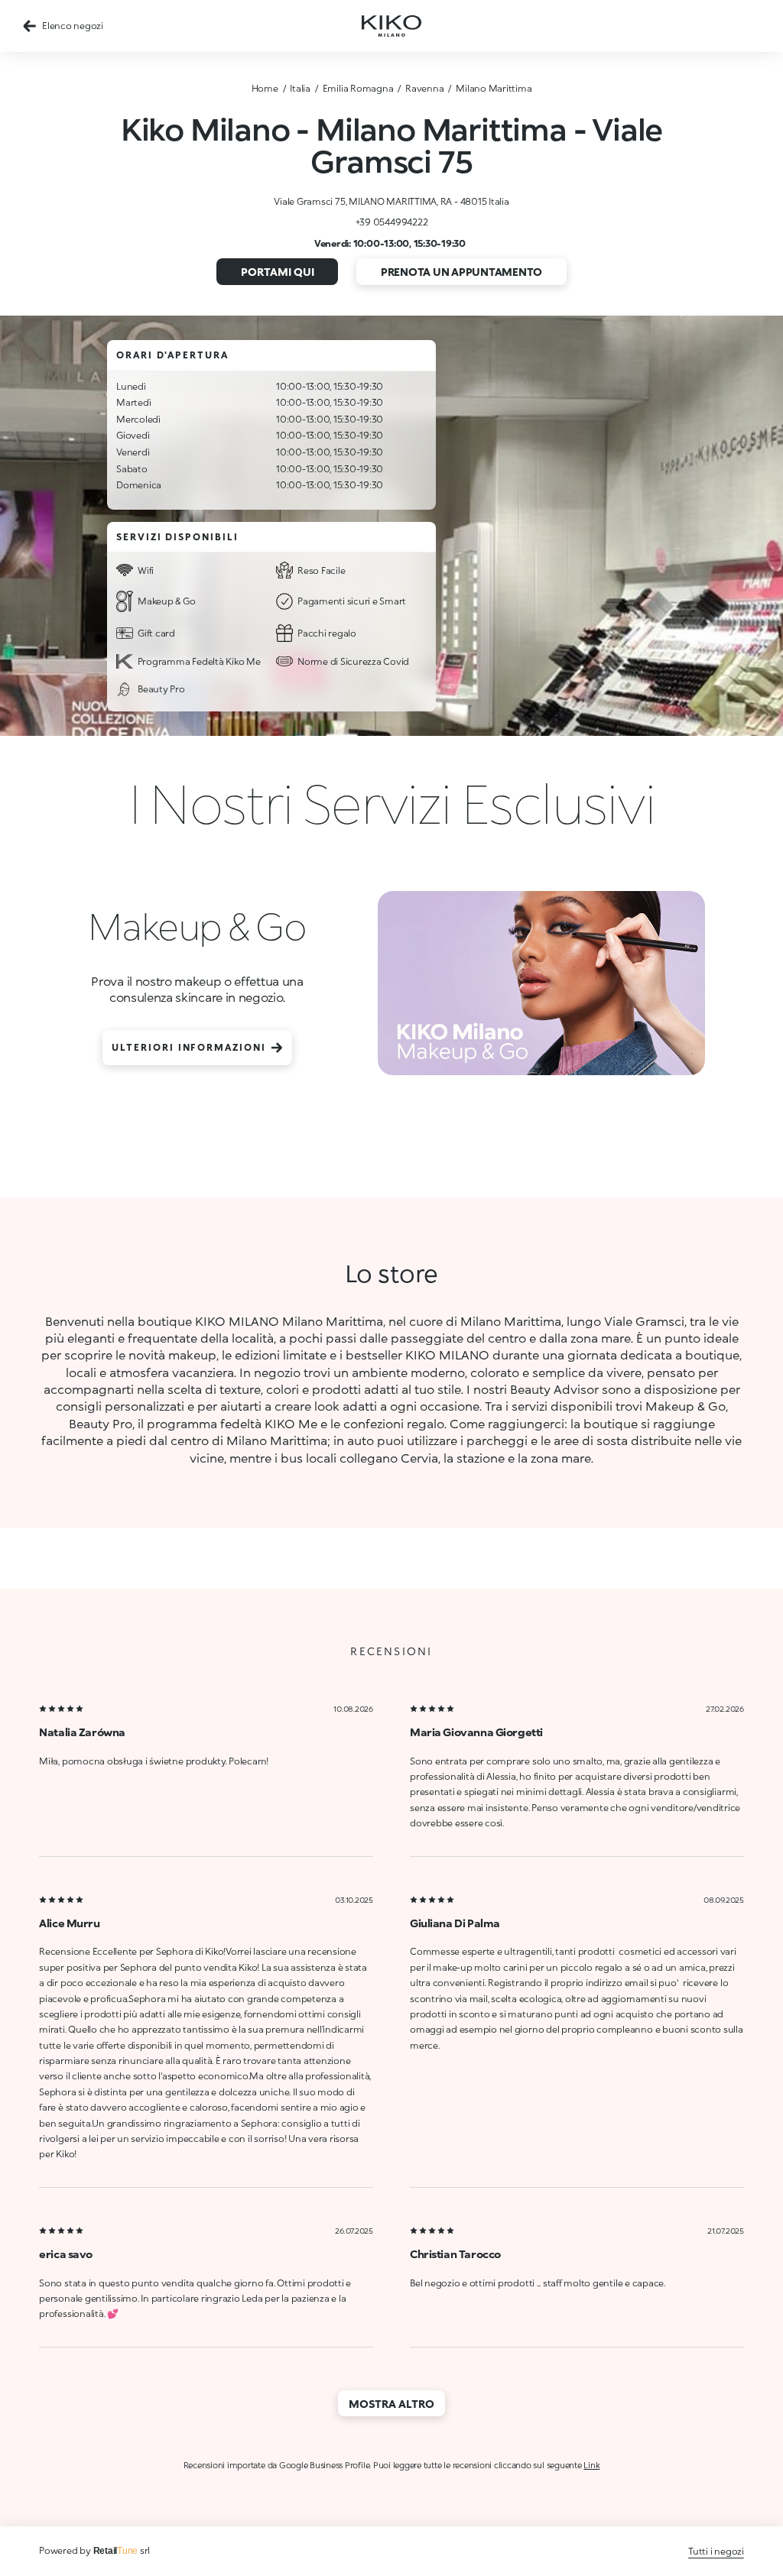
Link (591, 2465)
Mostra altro (391, 2404)
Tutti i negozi (716, 2551)
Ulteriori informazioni (188, 1047)
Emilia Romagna (358, 88)
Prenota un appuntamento (461, 272)
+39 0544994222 (392, 222)
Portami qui (278, 272)
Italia (300, 88)
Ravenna (424, 88)
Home (265, 88)
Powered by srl (94, 2550)
